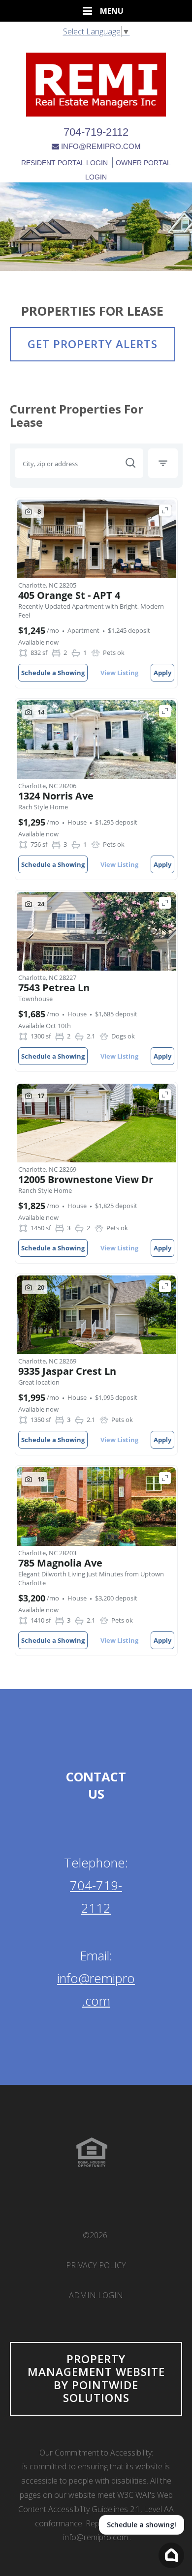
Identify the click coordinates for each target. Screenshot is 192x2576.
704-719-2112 (96, 132)
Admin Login (96, 2295)
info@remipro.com (96, 2537)
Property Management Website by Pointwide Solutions (96, 2378)
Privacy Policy (96, 2265)
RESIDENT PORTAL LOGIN (64, 163)
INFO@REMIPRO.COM (101, 146)
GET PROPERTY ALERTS (93, 344)
